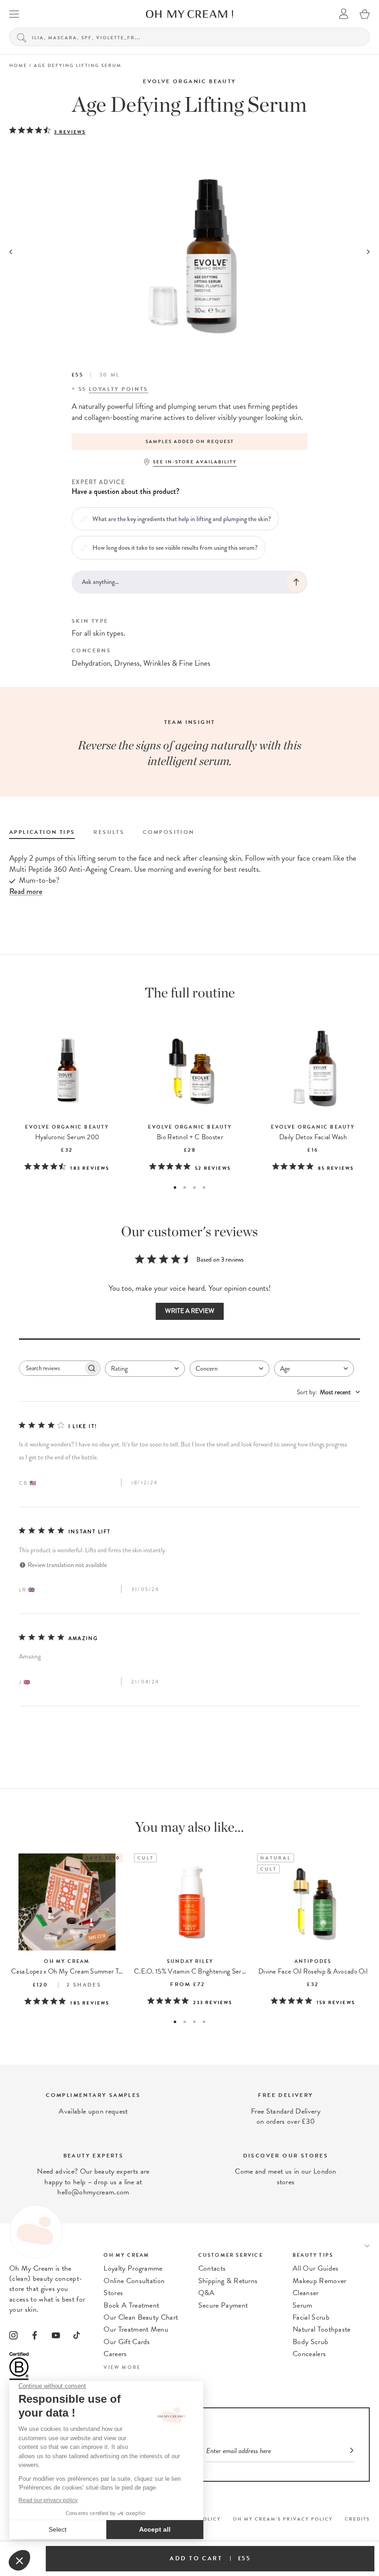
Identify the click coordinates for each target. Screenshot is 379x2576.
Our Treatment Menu (136, 2329)
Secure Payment (223, 2305)
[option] (189, 442)
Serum (303, 2305)
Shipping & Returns (228, 2281)
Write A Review (190, 1311)
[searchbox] (51, 1368)
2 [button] (185, 1188)
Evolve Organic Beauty (189, 81)
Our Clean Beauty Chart (141, 2317)
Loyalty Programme (133, 2268)
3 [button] (194, 1188)
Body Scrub (310, 2342)
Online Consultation (134, 2281)
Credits (357, 2519)
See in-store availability (195, 462)
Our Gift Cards (127, 2342)
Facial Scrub (311, 2317)
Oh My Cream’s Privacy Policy (283, 2519)
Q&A (207, 2293)
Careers (115, 2354)
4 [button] (204, 1188)
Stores (113, 2293)
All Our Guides (315, 2268)
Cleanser (306, 2293)
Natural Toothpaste (322, 2329)
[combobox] (145, 1369)
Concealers (309, 2354)
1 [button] (175, 1188)
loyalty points (119, 389)
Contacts (212, 2268)
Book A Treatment (131, 2305)
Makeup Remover (319, 2281)
